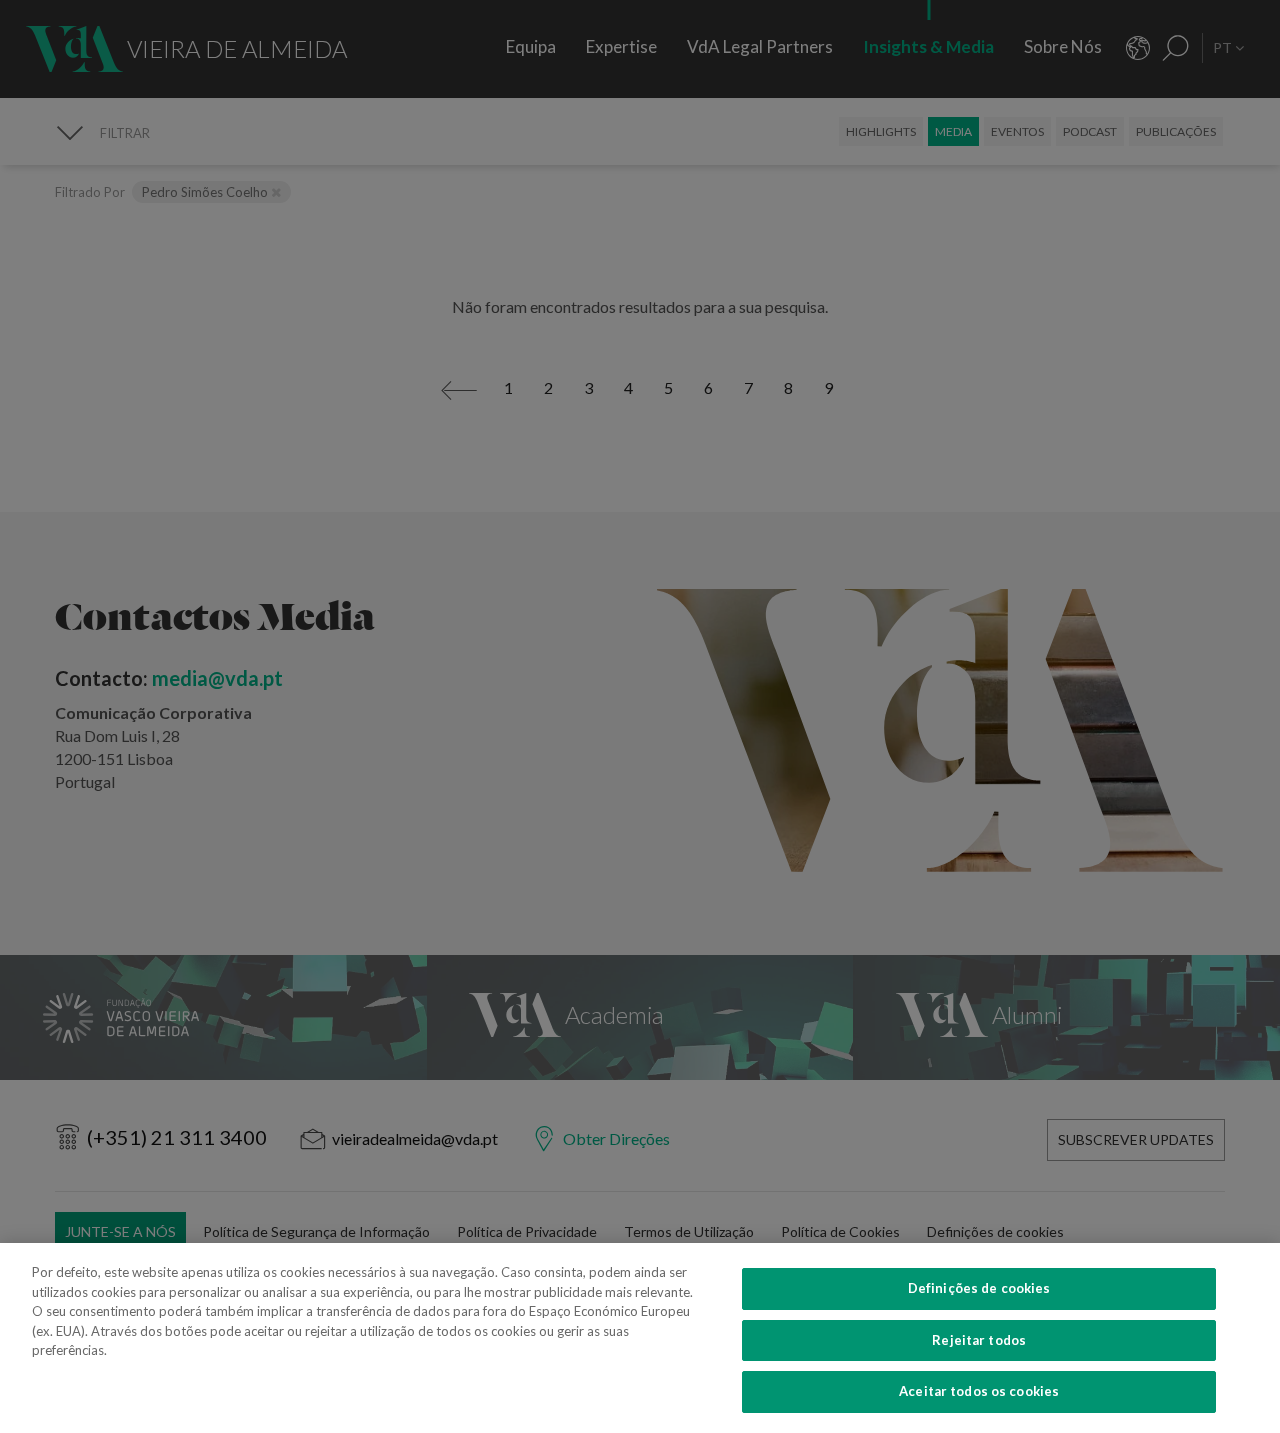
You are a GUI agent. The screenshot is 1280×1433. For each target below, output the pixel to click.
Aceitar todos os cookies (979, 1391)
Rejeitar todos (979, 1340)
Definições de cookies (979, 1288)
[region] (640, 1338)
